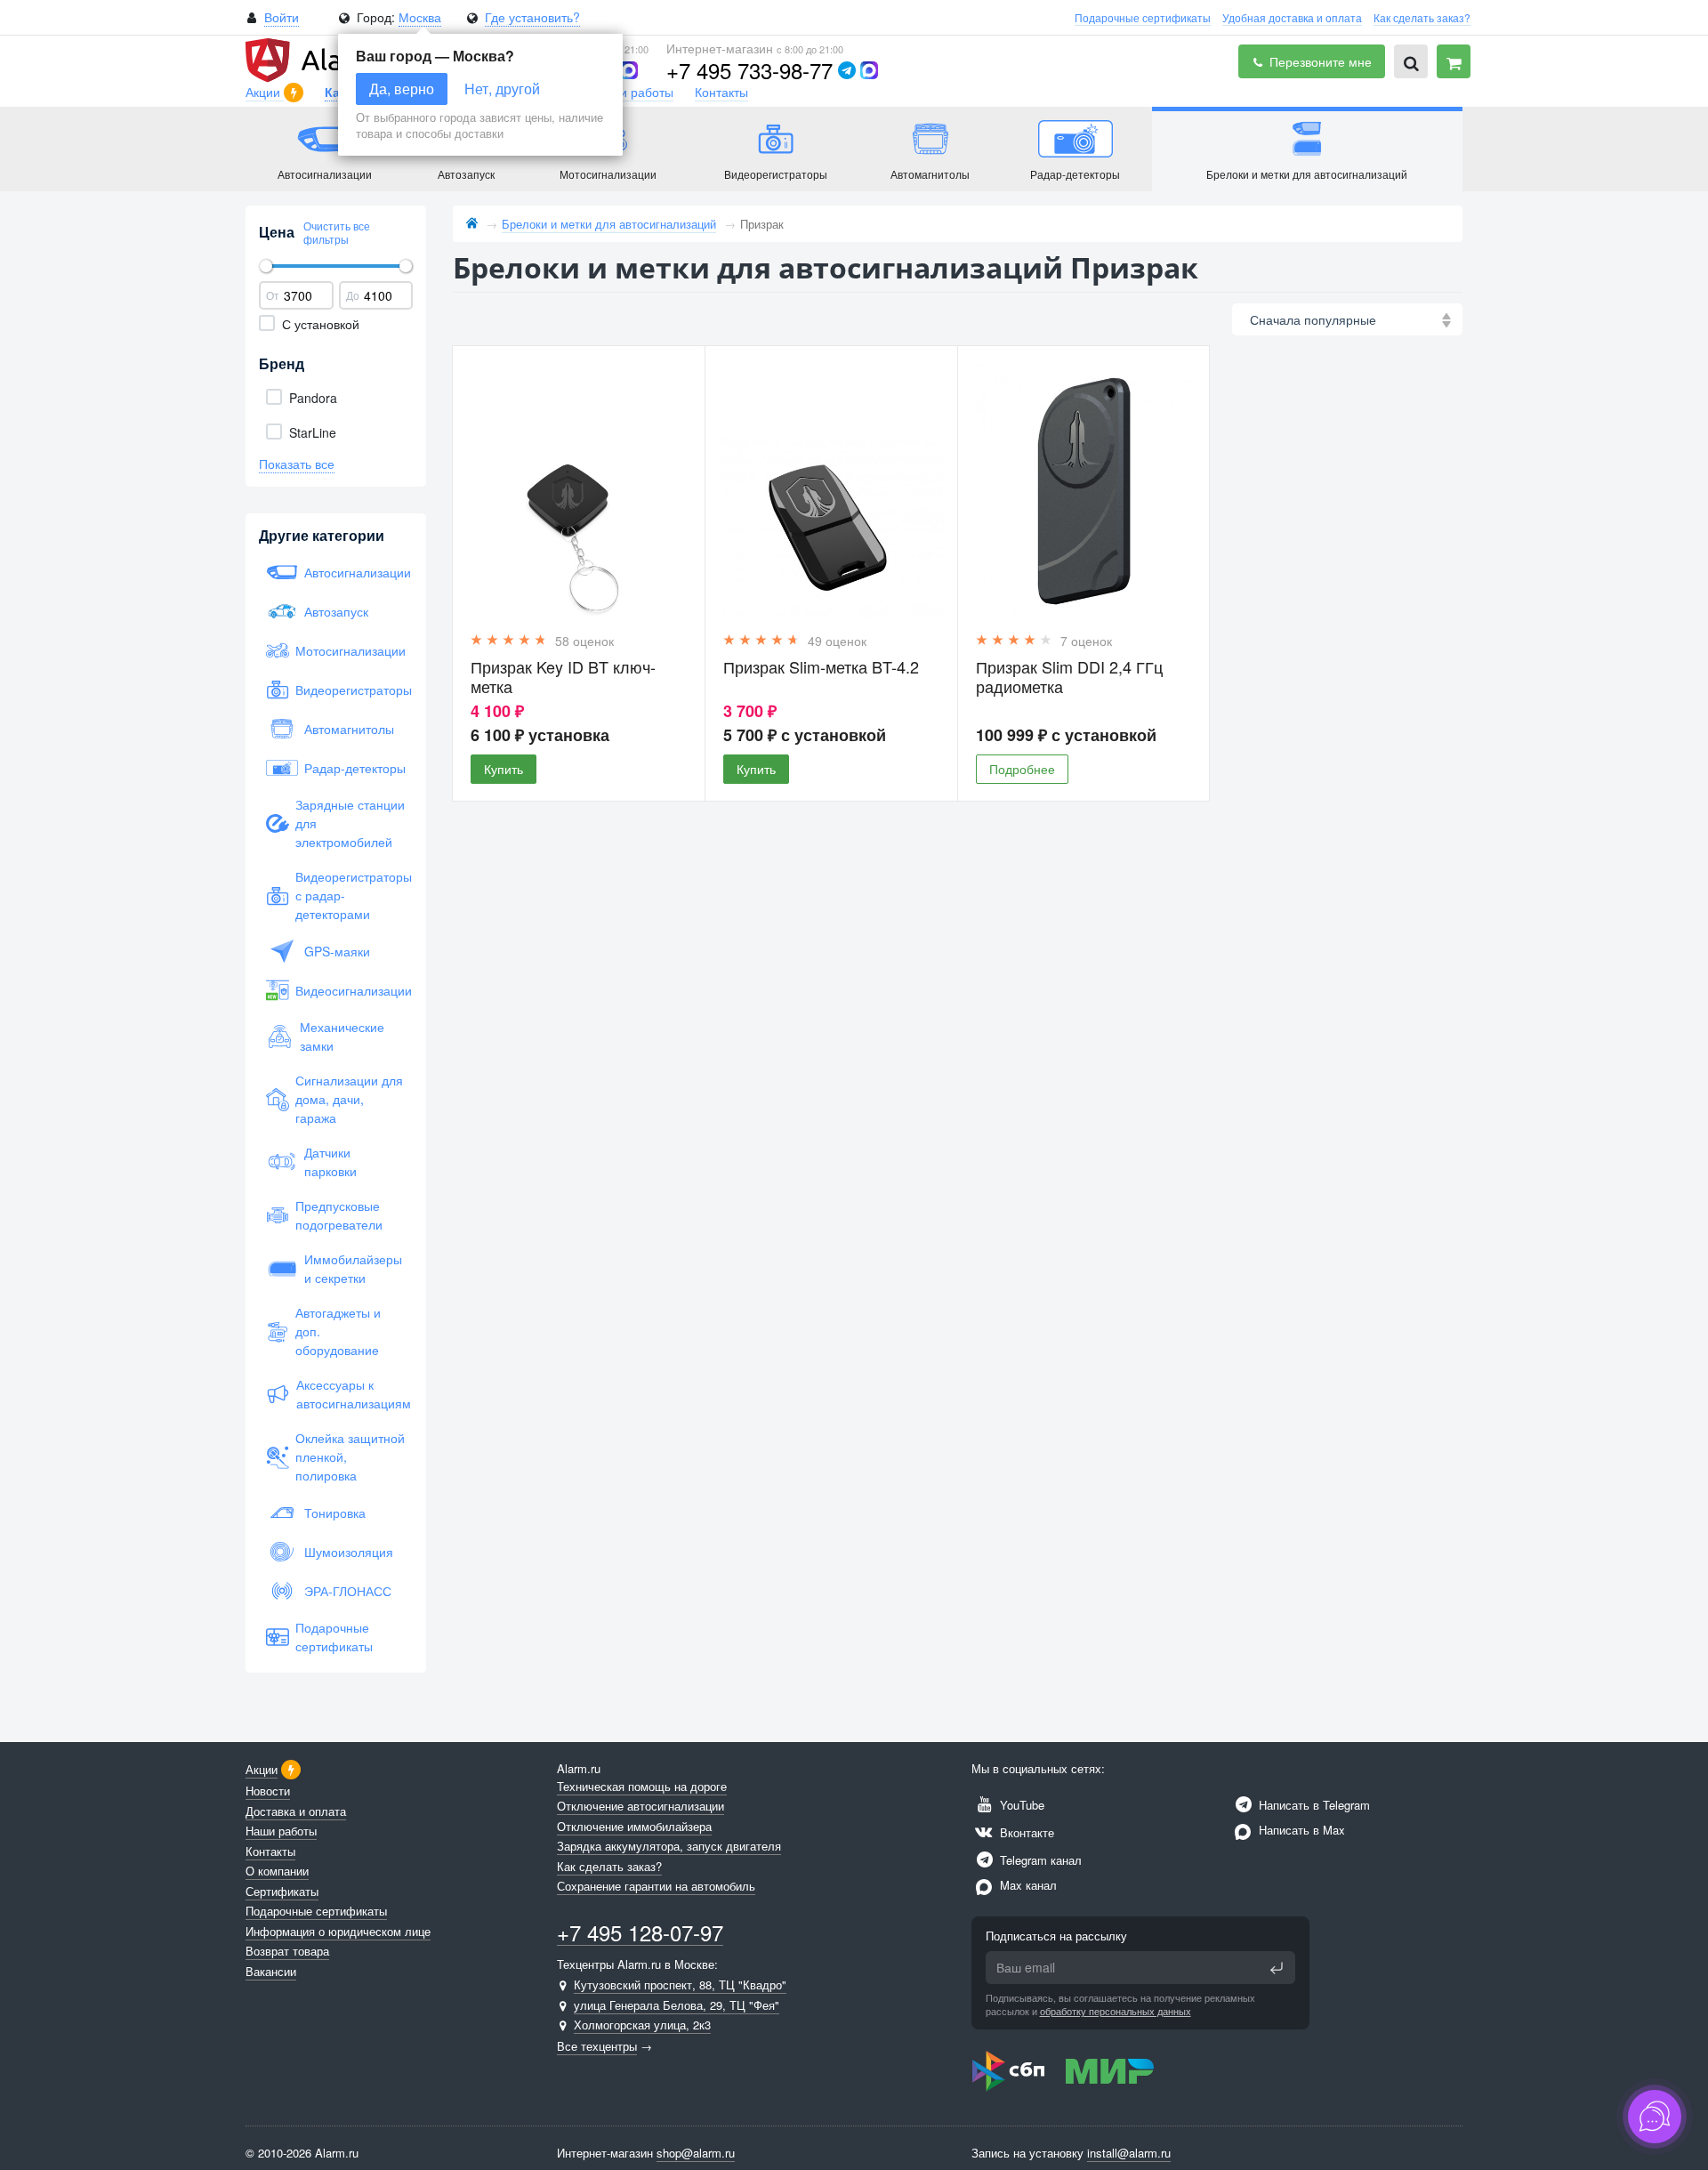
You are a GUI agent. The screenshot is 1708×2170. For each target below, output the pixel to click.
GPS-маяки (337, 951)
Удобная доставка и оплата (1292, 17)
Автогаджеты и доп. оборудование (338, 1331)
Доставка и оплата (296, 1811)
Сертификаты (282, 1891)
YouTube (1020, 1805)
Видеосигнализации (350, 990)
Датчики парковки (330, 1162)
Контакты (721, 92)
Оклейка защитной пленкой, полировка (350, 1456)
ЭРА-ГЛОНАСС (348, 1591)
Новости (268, 1791)
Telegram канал (1039, 1860)
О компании (277, 1871)
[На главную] (472, 224)
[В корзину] (1454, 61)
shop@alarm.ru (696, 2153)
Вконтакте (1025, 1832)
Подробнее (1022, 769)
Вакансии (271, 1971)
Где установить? (532, 17)
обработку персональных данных (1116, 2011)
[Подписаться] (1277, 1968)
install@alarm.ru (1129, 2153)
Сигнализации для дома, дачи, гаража (349, 1099)
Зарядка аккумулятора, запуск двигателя (669, 1846)
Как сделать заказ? (1422, 17)
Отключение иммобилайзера (634, 1826)
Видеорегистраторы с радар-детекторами (350, 895)
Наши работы (634, 92)
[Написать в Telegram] (847, 70)
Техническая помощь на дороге (642, 1786)
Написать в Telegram (1313, 1805)
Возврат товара (287, 1951)
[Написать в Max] (629, 70)
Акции (265, 92)
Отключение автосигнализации (640, 1806)
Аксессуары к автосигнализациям (351, 1394)
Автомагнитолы (349, 729)
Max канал (1027, 1885)
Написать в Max (1300, 1830)
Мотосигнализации (350, 650)
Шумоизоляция (349, 1552)
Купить (504, 769)
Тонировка (335, 1513)
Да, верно (402, 89)
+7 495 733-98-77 (749, 70)
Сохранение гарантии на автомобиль (656, 1886)
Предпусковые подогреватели (339, 1215)
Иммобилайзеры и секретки (353, 1268)
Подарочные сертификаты (1143, 17)
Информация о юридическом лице (338, 1931)
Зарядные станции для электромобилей (350, 823)
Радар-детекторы (355, 768)
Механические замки (342, 1036)
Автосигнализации (355, 572)
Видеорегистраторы (350, 690)
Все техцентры (597, 2046)
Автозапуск (336, 611)
